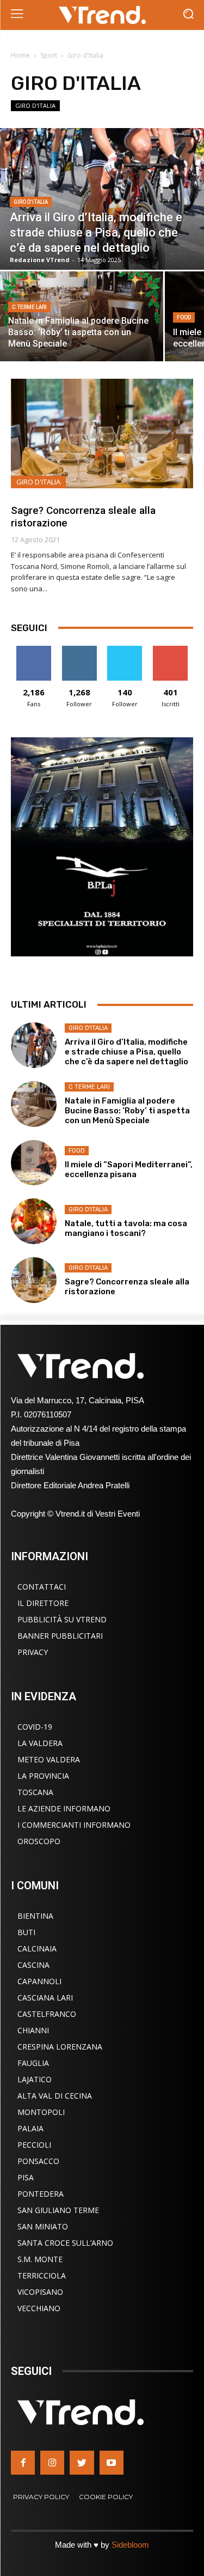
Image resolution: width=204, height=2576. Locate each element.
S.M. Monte (40, 2259)
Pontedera (41, 2194)
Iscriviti (171, 650)
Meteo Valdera (49, 1759)
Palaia (30, 2128)
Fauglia (33, 2063)
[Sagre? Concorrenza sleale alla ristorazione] (102, 434)
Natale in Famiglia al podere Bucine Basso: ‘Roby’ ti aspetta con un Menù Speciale (127, 1111)
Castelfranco (47, 2014)
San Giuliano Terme (58, 2210)
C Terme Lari (29, 307)
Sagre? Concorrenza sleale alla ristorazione (83, 517)
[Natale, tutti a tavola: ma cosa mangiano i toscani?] (34, 1221)
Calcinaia (37, 1948)
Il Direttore (43, 1603)
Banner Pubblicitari (60, 1636)
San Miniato (43, 2226)
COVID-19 (35, 1727)
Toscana (35, 1792)
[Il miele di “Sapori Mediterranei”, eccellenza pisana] (34, 1163)
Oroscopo (39, 1841)
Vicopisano (40, 2292)
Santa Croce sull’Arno (65, 2243)
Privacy (33, 1652)
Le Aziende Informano (64, 1808)
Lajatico (35, 2079)
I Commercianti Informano (74, 1825)
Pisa (26, 2177)
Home (20, 55)
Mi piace (34, 650)
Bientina (35, 1916)
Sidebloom (130, 2545)
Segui (79, 650)
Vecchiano (39, 2308)
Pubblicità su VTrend (62, 1619)
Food (184, 317)
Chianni (33, 2030)
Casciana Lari (45, 1998)
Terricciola (42, 2275)
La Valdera (40, 1743)
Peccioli (34, 2145)
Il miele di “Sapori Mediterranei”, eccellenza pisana (129, 1169)
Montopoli (41, 2112)
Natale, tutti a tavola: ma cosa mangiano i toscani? (126, 1228)
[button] (188, 15)
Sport (49, 55)
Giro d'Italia (35, 105)
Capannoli (39, 1981)
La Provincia (43, 1776)
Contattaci (42, 1587)
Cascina (33, 1965)
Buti (26, 1932)
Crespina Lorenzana (60, 2047)
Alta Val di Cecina (55, 2096)
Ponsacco (38, 2161)
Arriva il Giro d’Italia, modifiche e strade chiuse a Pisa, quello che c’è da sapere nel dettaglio (126, 1052)
